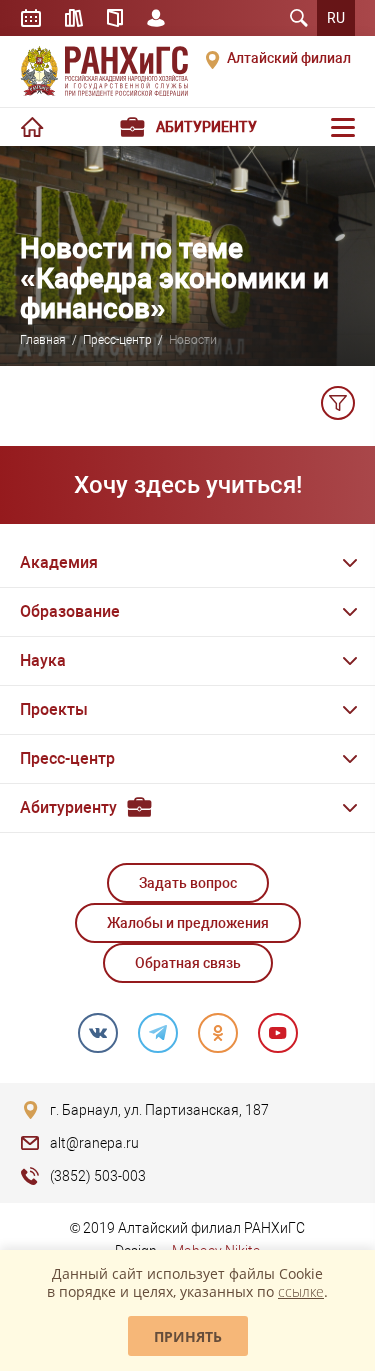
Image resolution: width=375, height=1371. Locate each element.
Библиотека (74, 18)
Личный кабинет (156, 18)
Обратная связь (188, 963)
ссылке (301, 1291)
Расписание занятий (31, 18)
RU (336, 18)
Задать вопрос (188, 883)
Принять (188, 1336)
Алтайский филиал (289, 58)
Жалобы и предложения (188, 923)
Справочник (115, 18)
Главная (43, 340)
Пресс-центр (117, 340)
